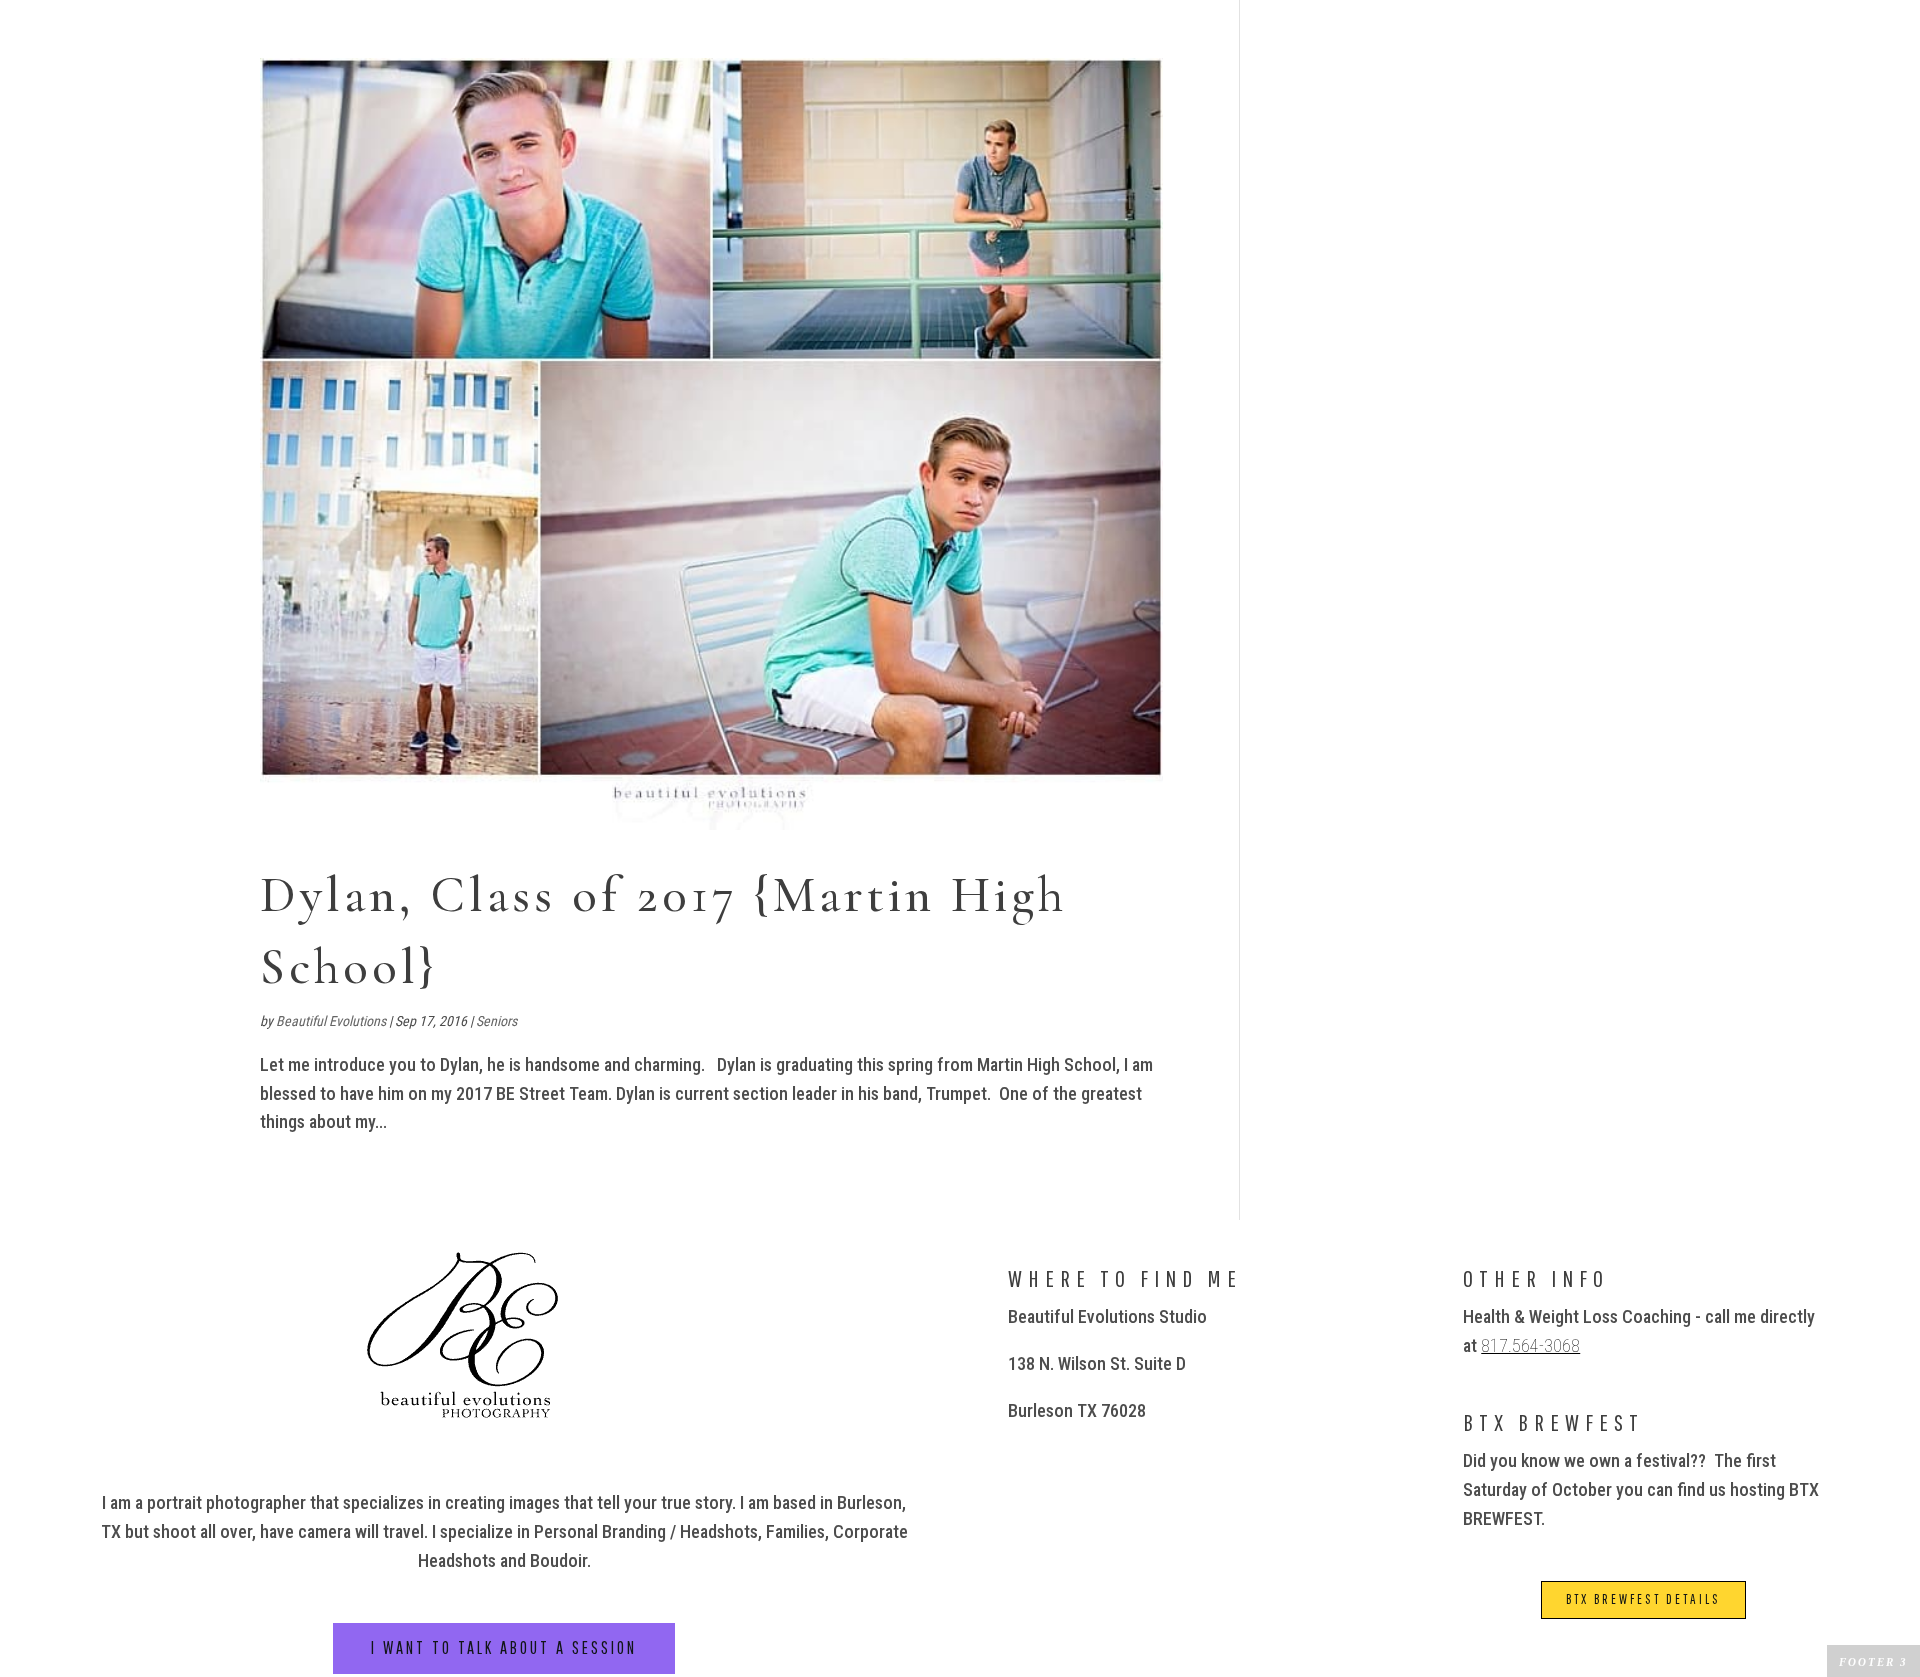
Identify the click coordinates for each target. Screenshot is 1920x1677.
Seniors (496, 1021)
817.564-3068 (1530, 1345)
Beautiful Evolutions (331, 1021)
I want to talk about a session (504, 1647)
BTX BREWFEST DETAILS (1643, 1599)
